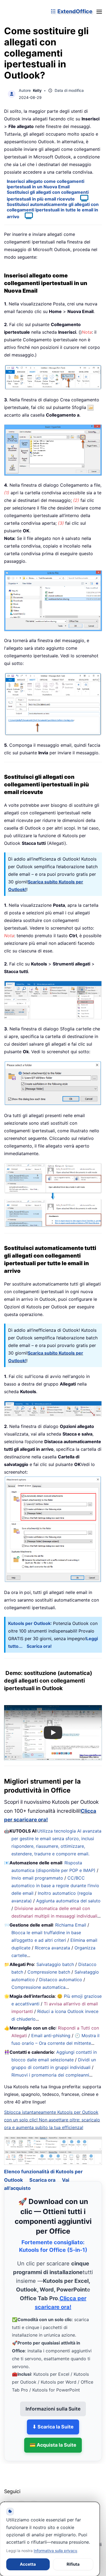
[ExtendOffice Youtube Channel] (34, 2498)
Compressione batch (49, 1972)
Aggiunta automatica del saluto (68, 1901)
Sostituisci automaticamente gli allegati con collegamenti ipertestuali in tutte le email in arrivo (53, 210)
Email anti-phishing (51, 2036)
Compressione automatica (38, 1987)
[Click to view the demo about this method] (82, 199)
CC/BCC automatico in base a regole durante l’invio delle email (55, 1886)
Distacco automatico (61, 1980)
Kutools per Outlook (29, 1623)
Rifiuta (73, 2564)
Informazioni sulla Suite (53, 2402)
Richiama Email (71, 1925)
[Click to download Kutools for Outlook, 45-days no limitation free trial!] (53, 1529)
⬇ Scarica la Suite (53, 2420)
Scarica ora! (39, 1646)
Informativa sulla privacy (55, 2551)
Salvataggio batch (55, 1964)
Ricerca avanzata (52, 1948)
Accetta (28, 2564)
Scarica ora (42, 2173)
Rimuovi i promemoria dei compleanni (50, 2075)
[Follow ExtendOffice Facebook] (9, 2498)
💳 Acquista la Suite (53, 2438)
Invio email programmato (37, 1878)
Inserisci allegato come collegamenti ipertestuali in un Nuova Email (46, 184)
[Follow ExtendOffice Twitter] (21, 2498)
